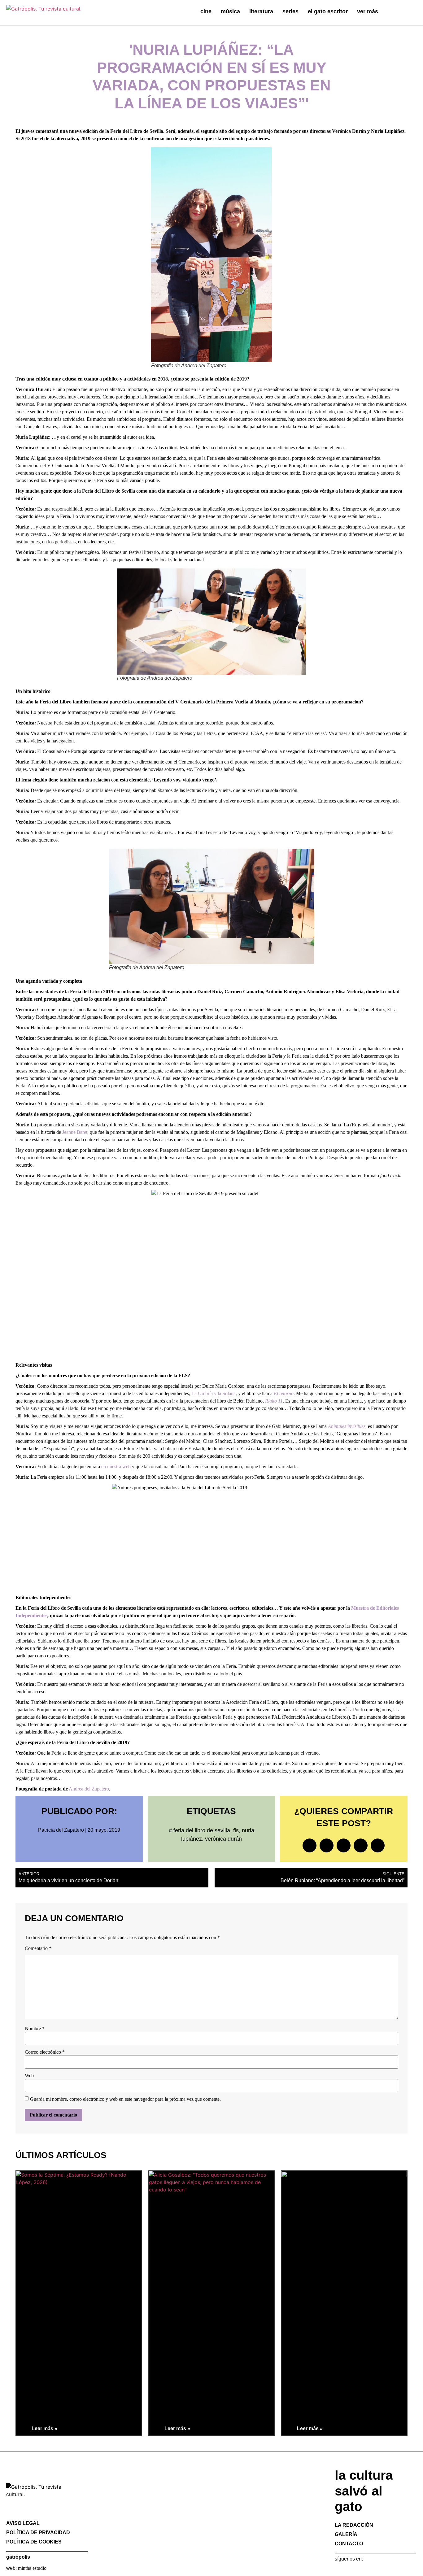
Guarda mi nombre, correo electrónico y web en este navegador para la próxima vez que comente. (125, 2099)
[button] (403, 12)
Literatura (261, 11)
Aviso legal (23, 2523)
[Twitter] (348, 2571)
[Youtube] (377, 2571)
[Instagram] (358, 2571)
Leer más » (44, 2428)
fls (236, 1830)
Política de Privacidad (38, 2532)
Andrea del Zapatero (89, 1789)
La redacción (354, 2525)
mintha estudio (32, 2568)
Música (230, 11)
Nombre (35, 2029)
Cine (206, 11)
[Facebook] (338, 2571)
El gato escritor (328, 11)
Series (290, 11)
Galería (346, 2534)
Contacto (349, 2544)
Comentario (38, 1948)
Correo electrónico (45, 2052)
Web (29, 2076)
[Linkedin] (368, 2571)
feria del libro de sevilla (202, 1830)
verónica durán (223, 1839)
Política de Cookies (34, 2542)
